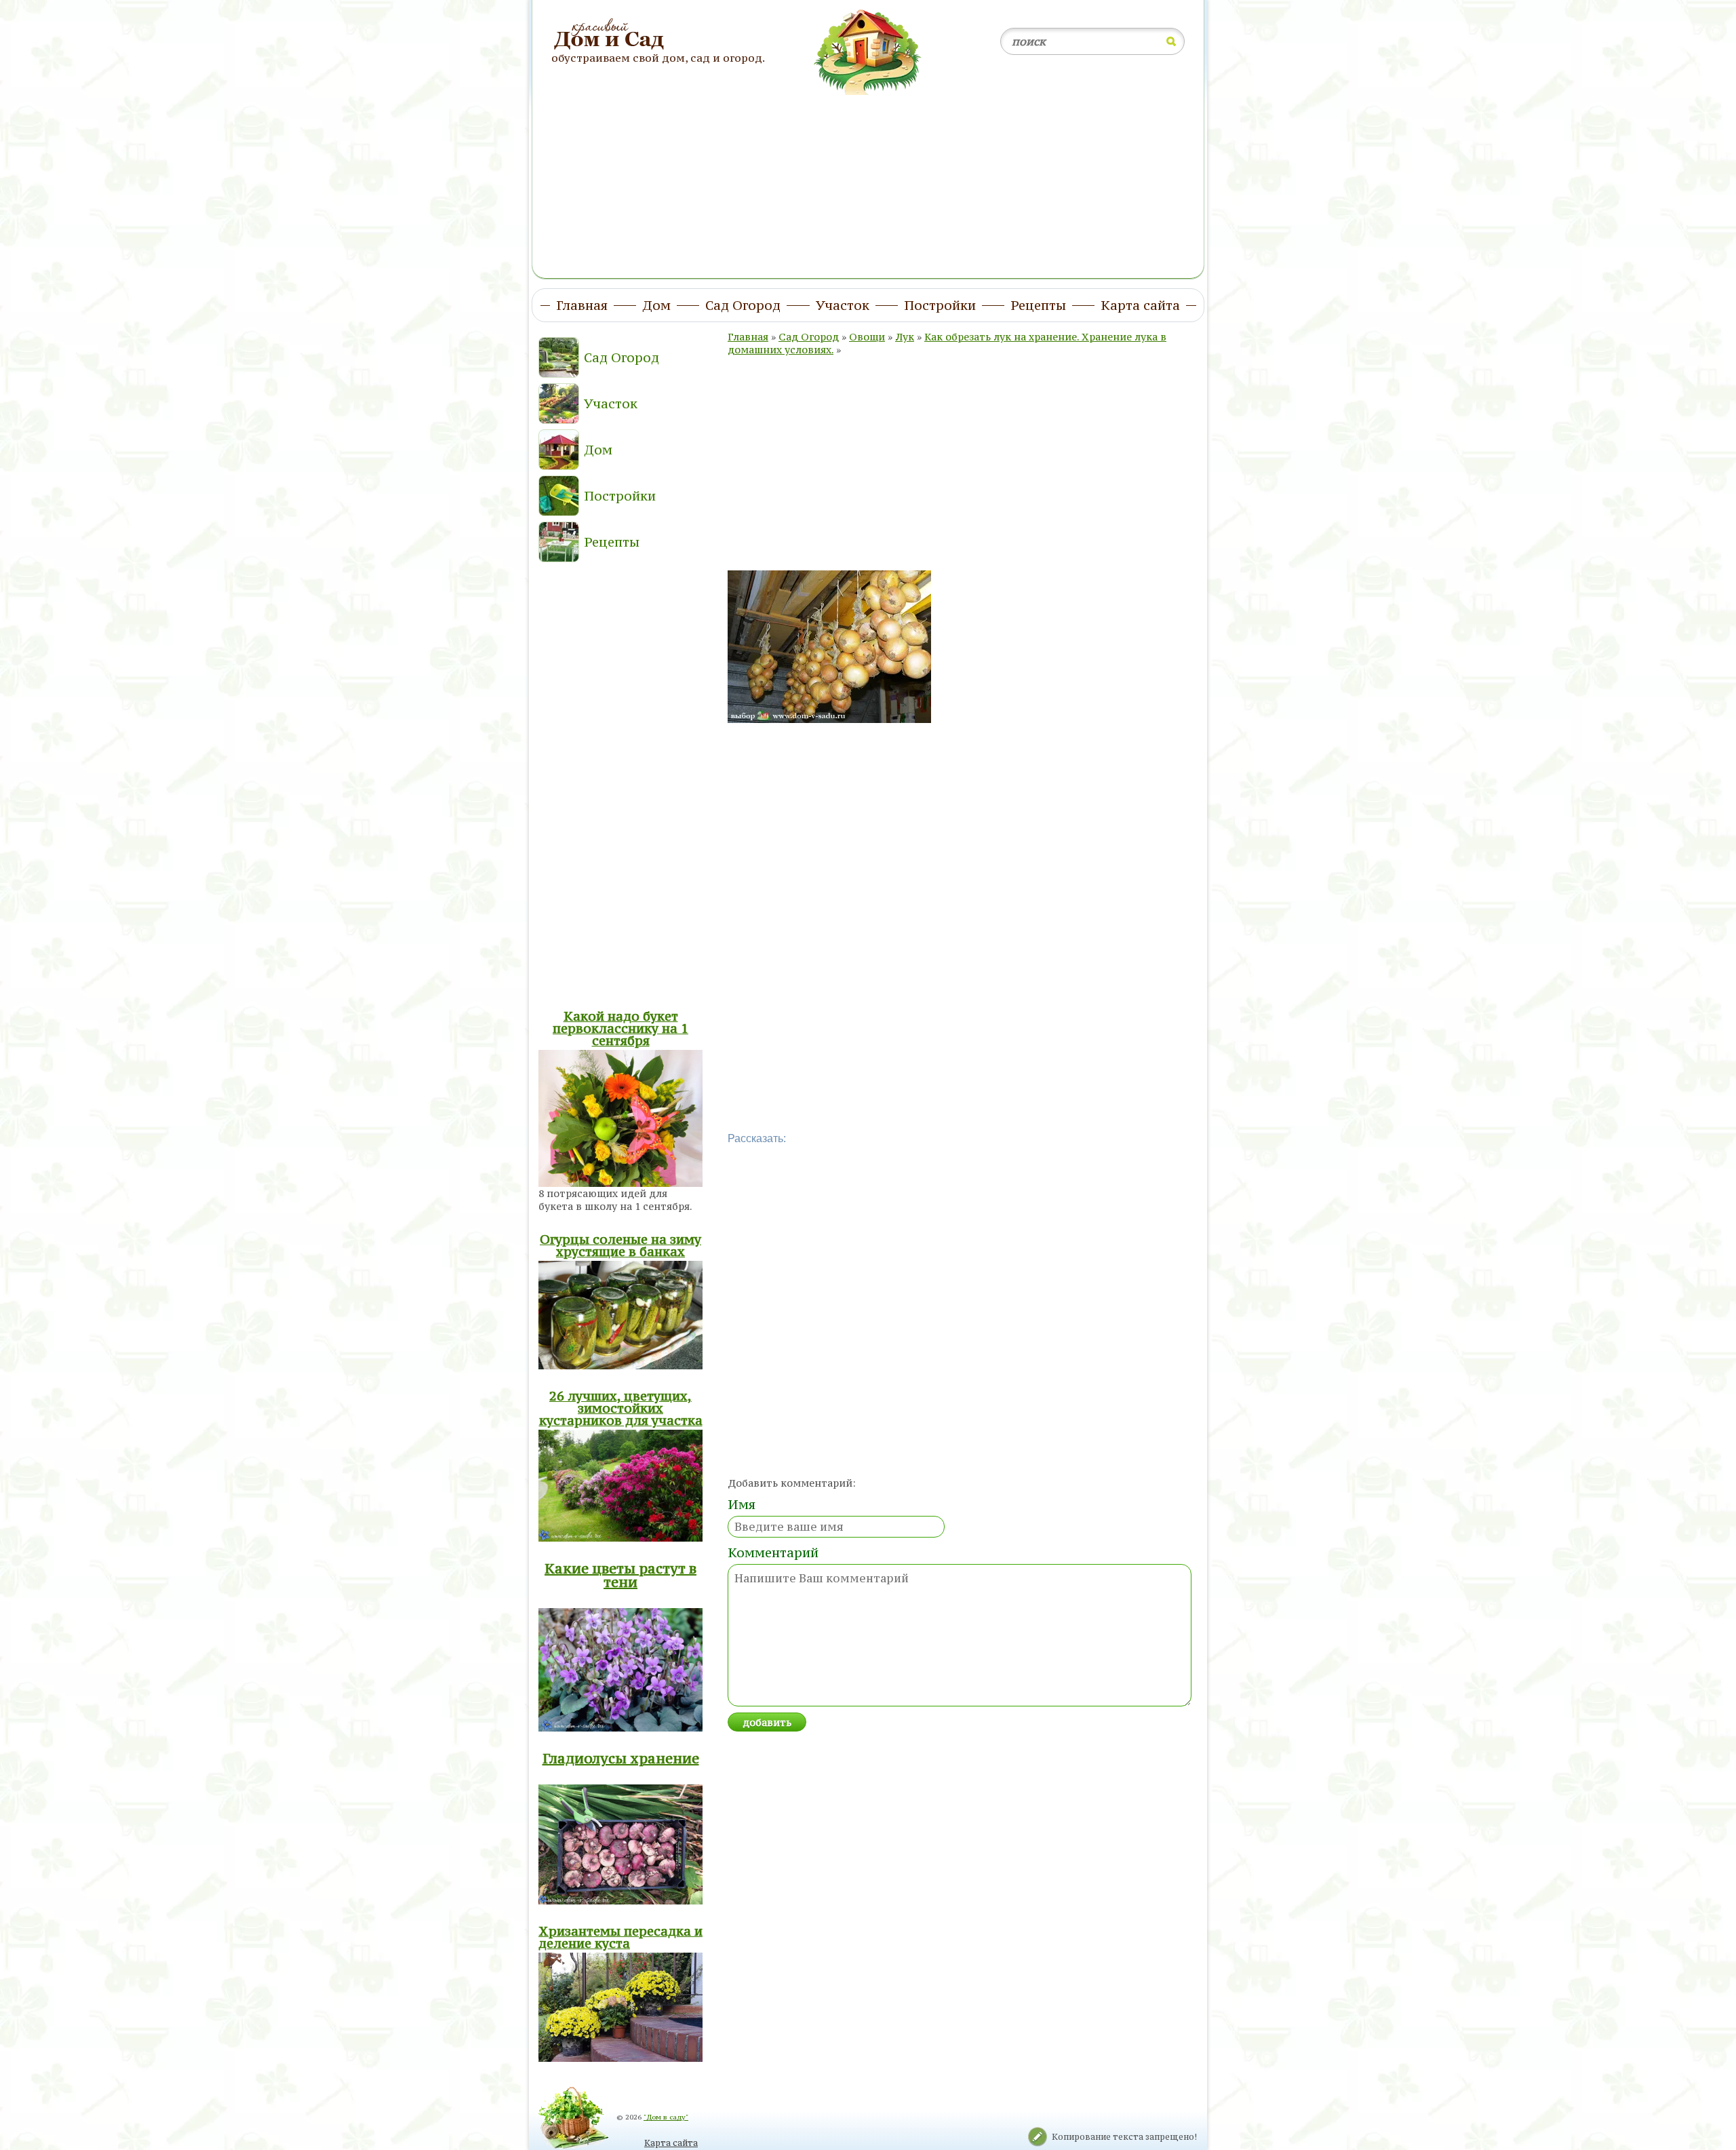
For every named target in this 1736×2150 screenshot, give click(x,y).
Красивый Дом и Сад (611, 35)
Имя (742, 1504)
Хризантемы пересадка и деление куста (620, 1937)
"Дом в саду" (666, 2117)
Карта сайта (671, 2143)
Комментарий (773, 1552)
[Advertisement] (868, 178)
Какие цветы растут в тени (620, 1575)
